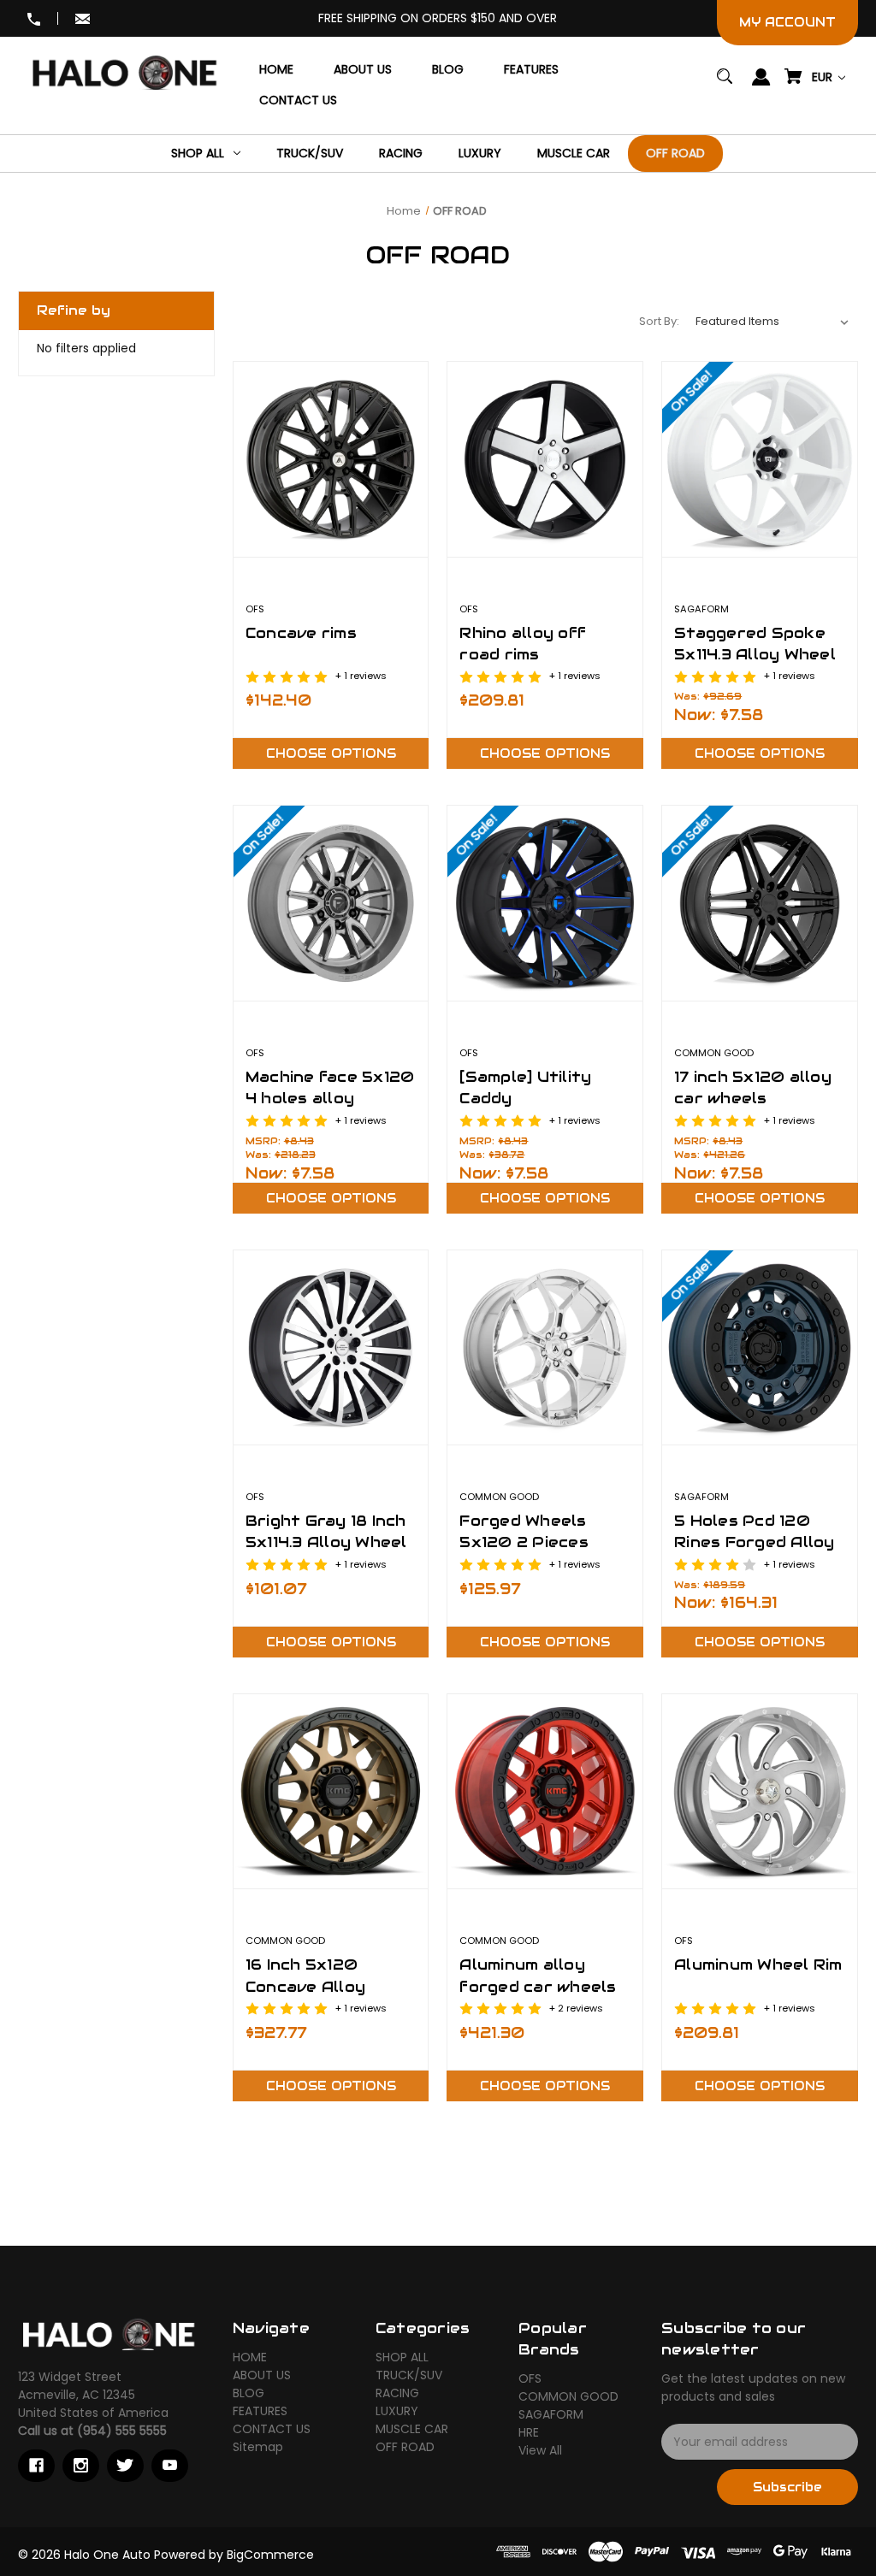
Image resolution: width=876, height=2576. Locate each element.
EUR (824, 77)
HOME (250, 2357)
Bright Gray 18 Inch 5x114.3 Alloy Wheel (326, 1531)
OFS (530, 2378)
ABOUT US (262, 2375)
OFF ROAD (405, 2447)
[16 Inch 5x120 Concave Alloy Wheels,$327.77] (331, 1792)
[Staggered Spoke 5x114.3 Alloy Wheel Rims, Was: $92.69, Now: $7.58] (760, 459)
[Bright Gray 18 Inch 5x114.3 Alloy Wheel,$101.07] (331, 1348)
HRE (529, 2432)
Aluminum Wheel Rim (758, 1964)
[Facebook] (36, 2466)
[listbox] (772, 322)
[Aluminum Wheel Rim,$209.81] (760, 1792)
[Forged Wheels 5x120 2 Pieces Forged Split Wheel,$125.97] (545, 1348)
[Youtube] (170, 2466)
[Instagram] (81, 2466)
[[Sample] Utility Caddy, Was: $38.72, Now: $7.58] (545, 903)
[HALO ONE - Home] (107, 2334)
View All (540, 2450)
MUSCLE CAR (412, 2429)
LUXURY (397, 2411)
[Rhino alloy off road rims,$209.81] (545, 459)
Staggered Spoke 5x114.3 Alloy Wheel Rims (755, 654)
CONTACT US (272, 2429)
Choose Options (331, 753)
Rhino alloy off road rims (523, 644)
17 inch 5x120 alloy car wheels (753, 1087)
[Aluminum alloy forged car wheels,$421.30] (545, 1792)
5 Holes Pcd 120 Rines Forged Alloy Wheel (755, 1542)
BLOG (249, 2393)
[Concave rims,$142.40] (331, 459)
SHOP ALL (402, 2357)
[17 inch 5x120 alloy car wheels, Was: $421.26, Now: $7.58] (760, 903)
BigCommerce (270, 2555)
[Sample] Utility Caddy (525, 1087)
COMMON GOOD (568, 2396)
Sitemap (258, 2447)
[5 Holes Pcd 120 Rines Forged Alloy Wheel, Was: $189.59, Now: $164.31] (760, 1348)
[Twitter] (125, 2466)
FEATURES (260, 2411)
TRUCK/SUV (409, 2375)
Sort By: (659, 321)
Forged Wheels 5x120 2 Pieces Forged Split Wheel (541, 1542)
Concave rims (301, 633)
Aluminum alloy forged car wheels (538, 1975)
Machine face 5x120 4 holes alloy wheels (330, 1098)
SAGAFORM (551, 2414)
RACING (397, 2393)
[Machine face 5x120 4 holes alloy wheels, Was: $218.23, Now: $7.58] (331, 903)
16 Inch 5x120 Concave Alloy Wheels (305, 1986)
